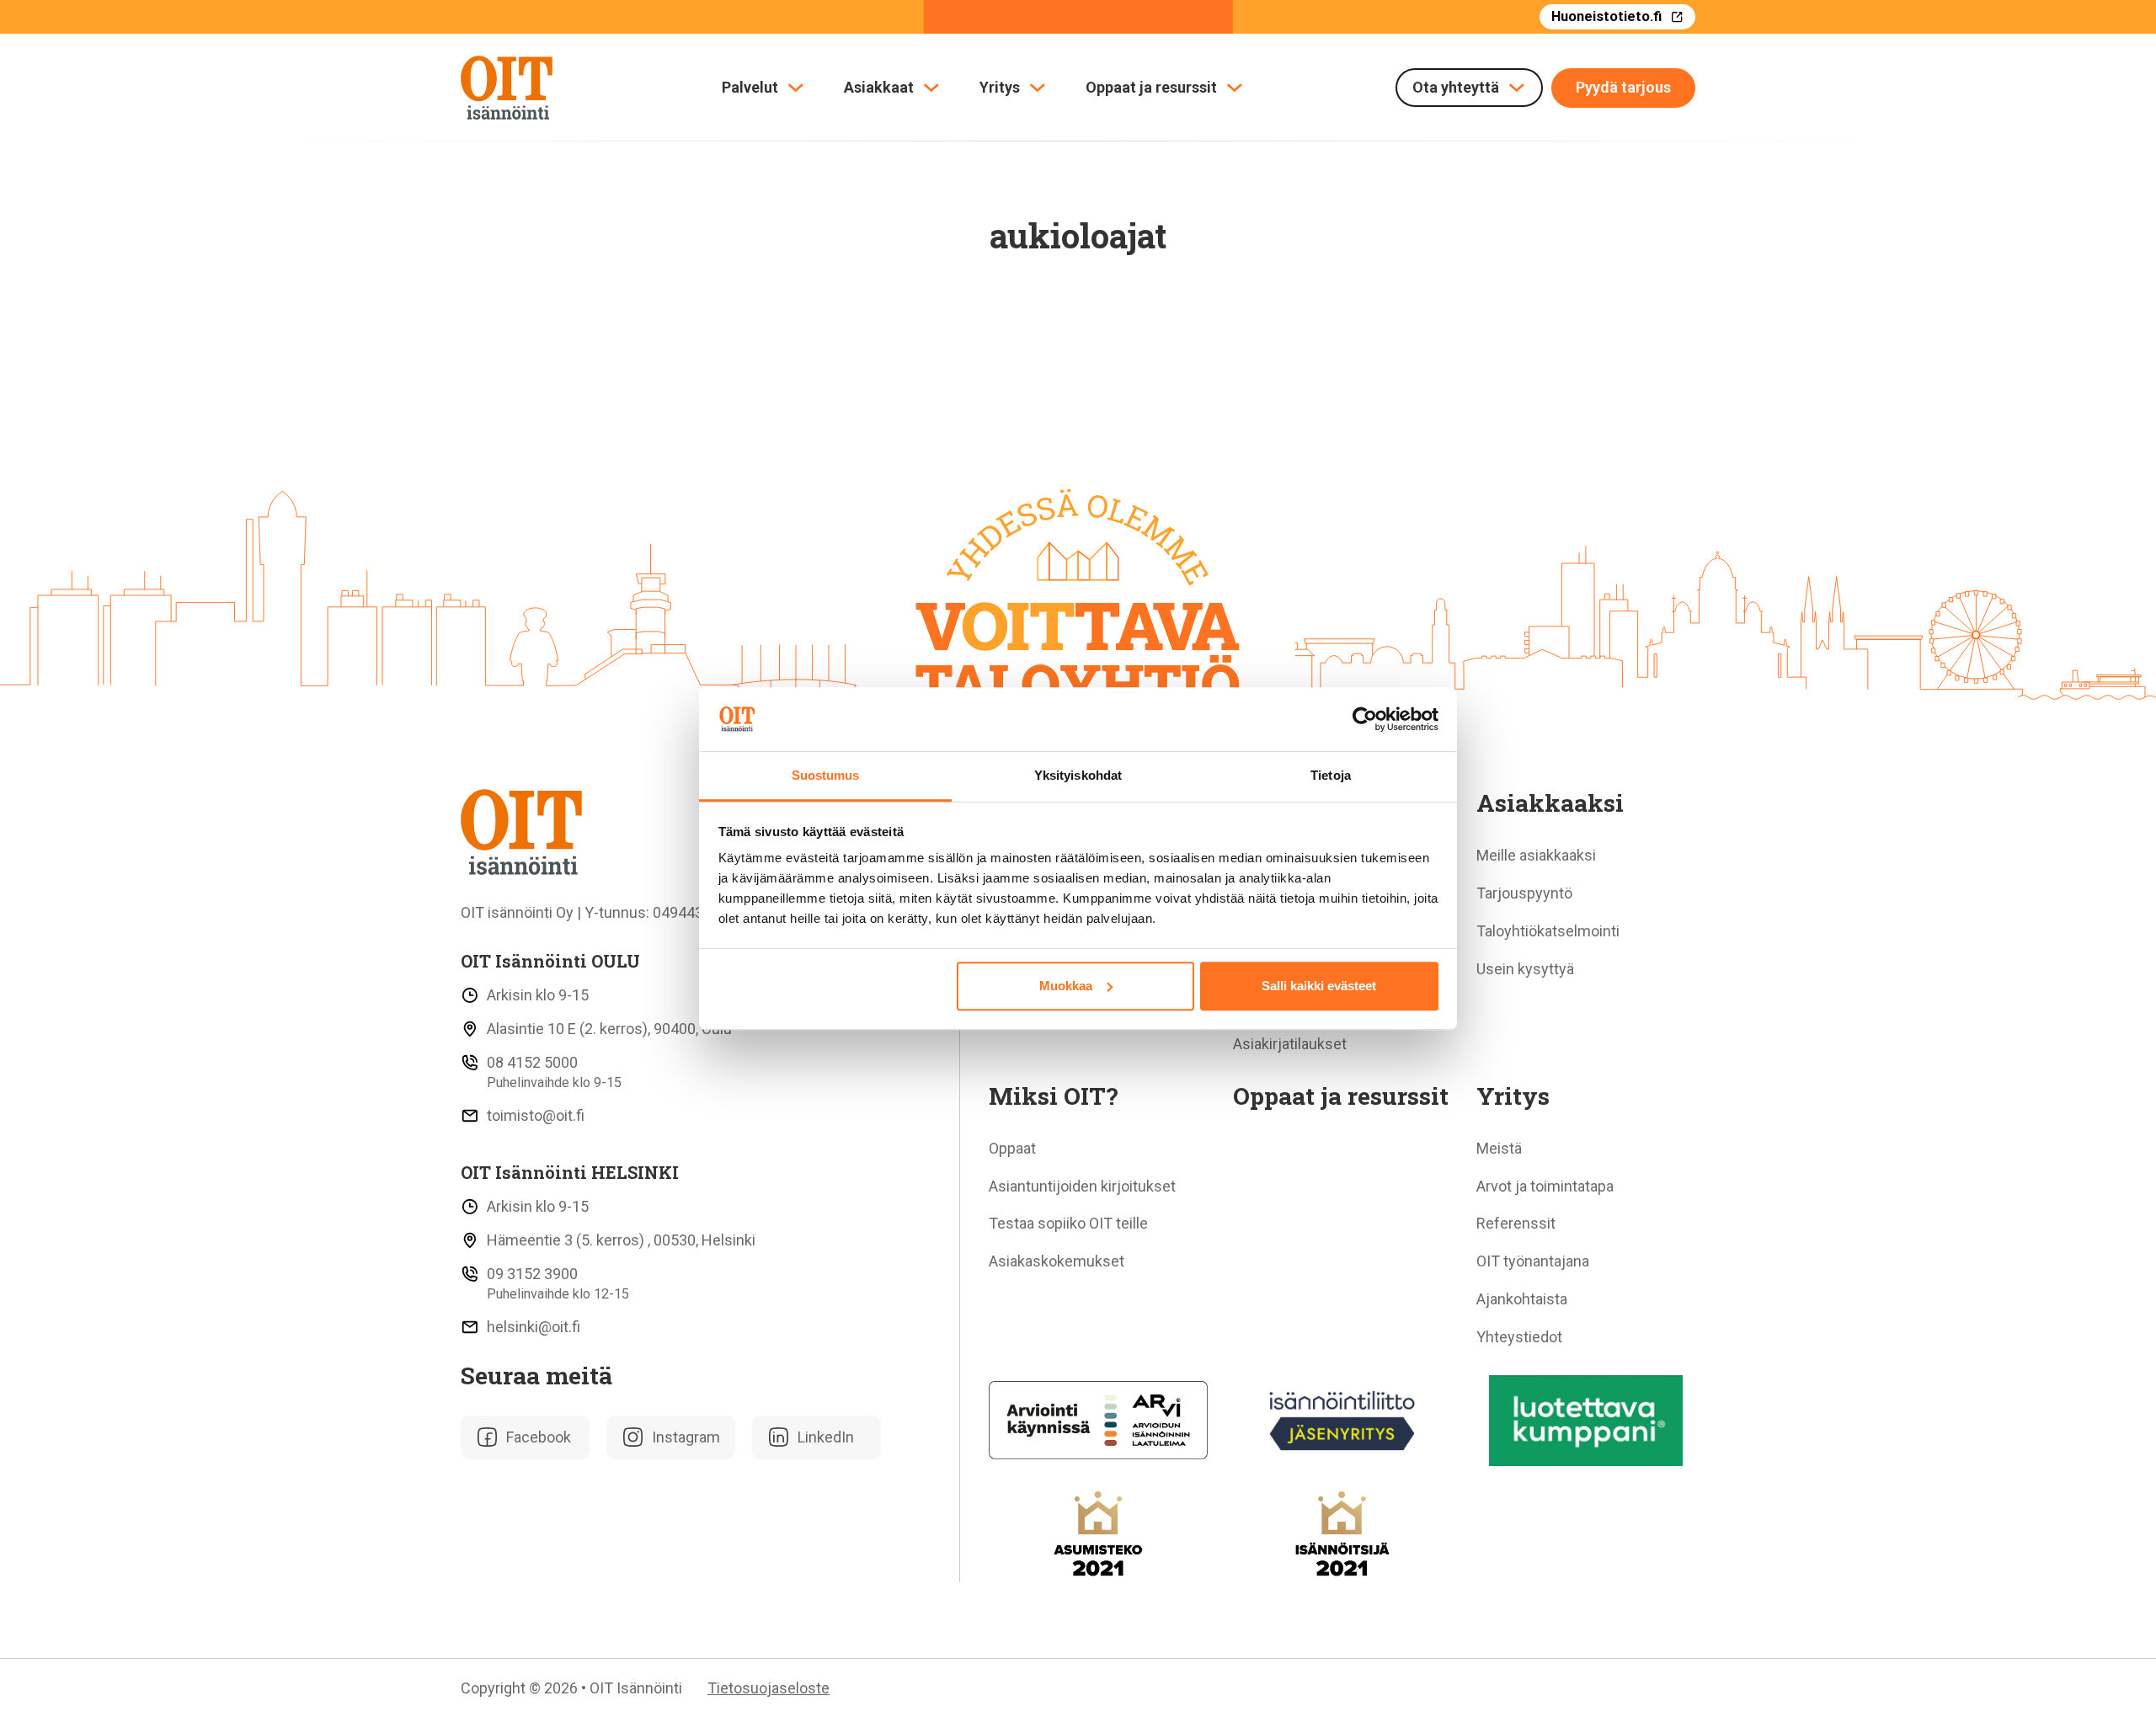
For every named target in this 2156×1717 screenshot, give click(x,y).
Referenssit (1516, 1223)
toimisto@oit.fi (536, 1115)
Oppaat (1012, 1148)
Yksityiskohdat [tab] (1078, 776)
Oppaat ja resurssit (1151, 88)
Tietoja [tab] (1331, 776)
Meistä (1499, 1148)
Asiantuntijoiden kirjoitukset (1082, 1186)
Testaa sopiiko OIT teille (1068, 1223)
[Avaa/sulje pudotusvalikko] (796, 88)
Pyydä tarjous (1623, 87)
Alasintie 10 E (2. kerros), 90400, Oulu (609, 1029)
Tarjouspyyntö (1524, 893)
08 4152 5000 (532, 1062)
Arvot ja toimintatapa (1545, 1186)
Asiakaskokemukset (1057, 1261)
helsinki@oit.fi (534, 1327)
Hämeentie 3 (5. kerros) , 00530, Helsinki (621, 1240)
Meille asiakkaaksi (1536, 855)
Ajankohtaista (1522, 1299)
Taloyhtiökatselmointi (1548, 931)
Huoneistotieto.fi (1606, 16)
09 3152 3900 (532, 1274)
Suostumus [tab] (826, 776)
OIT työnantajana (1533, 1261)
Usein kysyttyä (1525, 969)
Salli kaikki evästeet (1319, 986)
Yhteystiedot (1519, 1337)
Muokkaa (1066, 986)
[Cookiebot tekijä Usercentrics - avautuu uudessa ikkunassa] (1365, 719)
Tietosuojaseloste (768, 1688)
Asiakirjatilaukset (1290, 1044)
